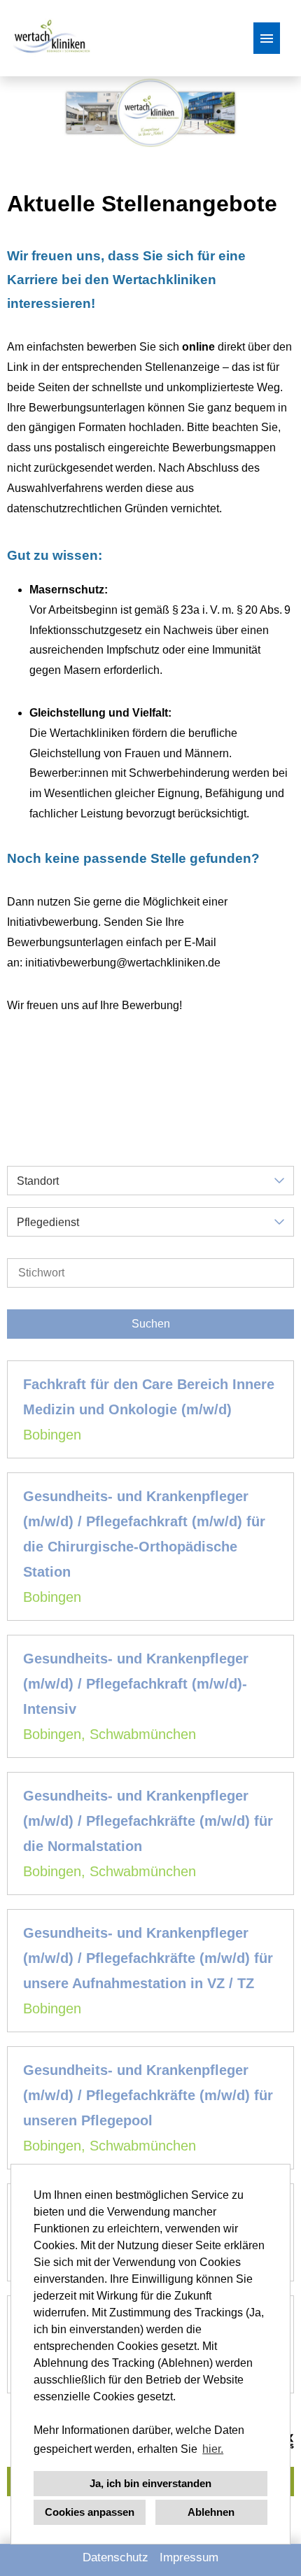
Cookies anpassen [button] (90, 2512)
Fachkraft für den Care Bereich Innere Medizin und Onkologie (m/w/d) (149, 1397)
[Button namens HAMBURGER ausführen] (267, 38)
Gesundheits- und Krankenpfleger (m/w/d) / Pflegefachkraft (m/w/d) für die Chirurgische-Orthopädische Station (144, 1534)
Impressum (189, 2557)
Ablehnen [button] (211, 2512)
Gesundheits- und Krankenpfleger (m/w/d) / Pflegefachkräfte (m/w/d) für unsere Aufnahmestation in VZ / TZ (148, 1958)
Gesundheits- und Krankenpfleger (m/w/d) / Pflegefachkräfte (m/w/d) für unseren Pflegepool (148, 2095)
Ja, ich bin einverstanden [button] (150, 2483)
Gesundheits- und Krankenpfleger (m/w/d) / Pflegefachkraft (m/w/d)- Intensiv (136, 1684)
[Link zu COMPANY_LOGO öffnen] (50, 38)
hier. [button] (213, 2449)
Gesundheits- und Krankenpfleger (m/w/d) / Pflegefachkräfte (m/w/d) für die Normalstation (148, 1821)
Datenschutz (115, 2557)
